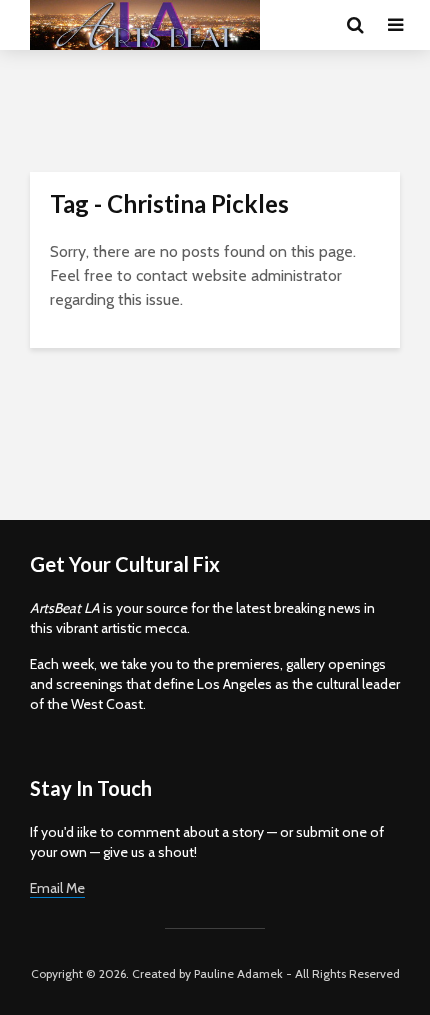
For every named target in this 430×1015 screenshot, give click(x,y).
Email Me (57, 888)
